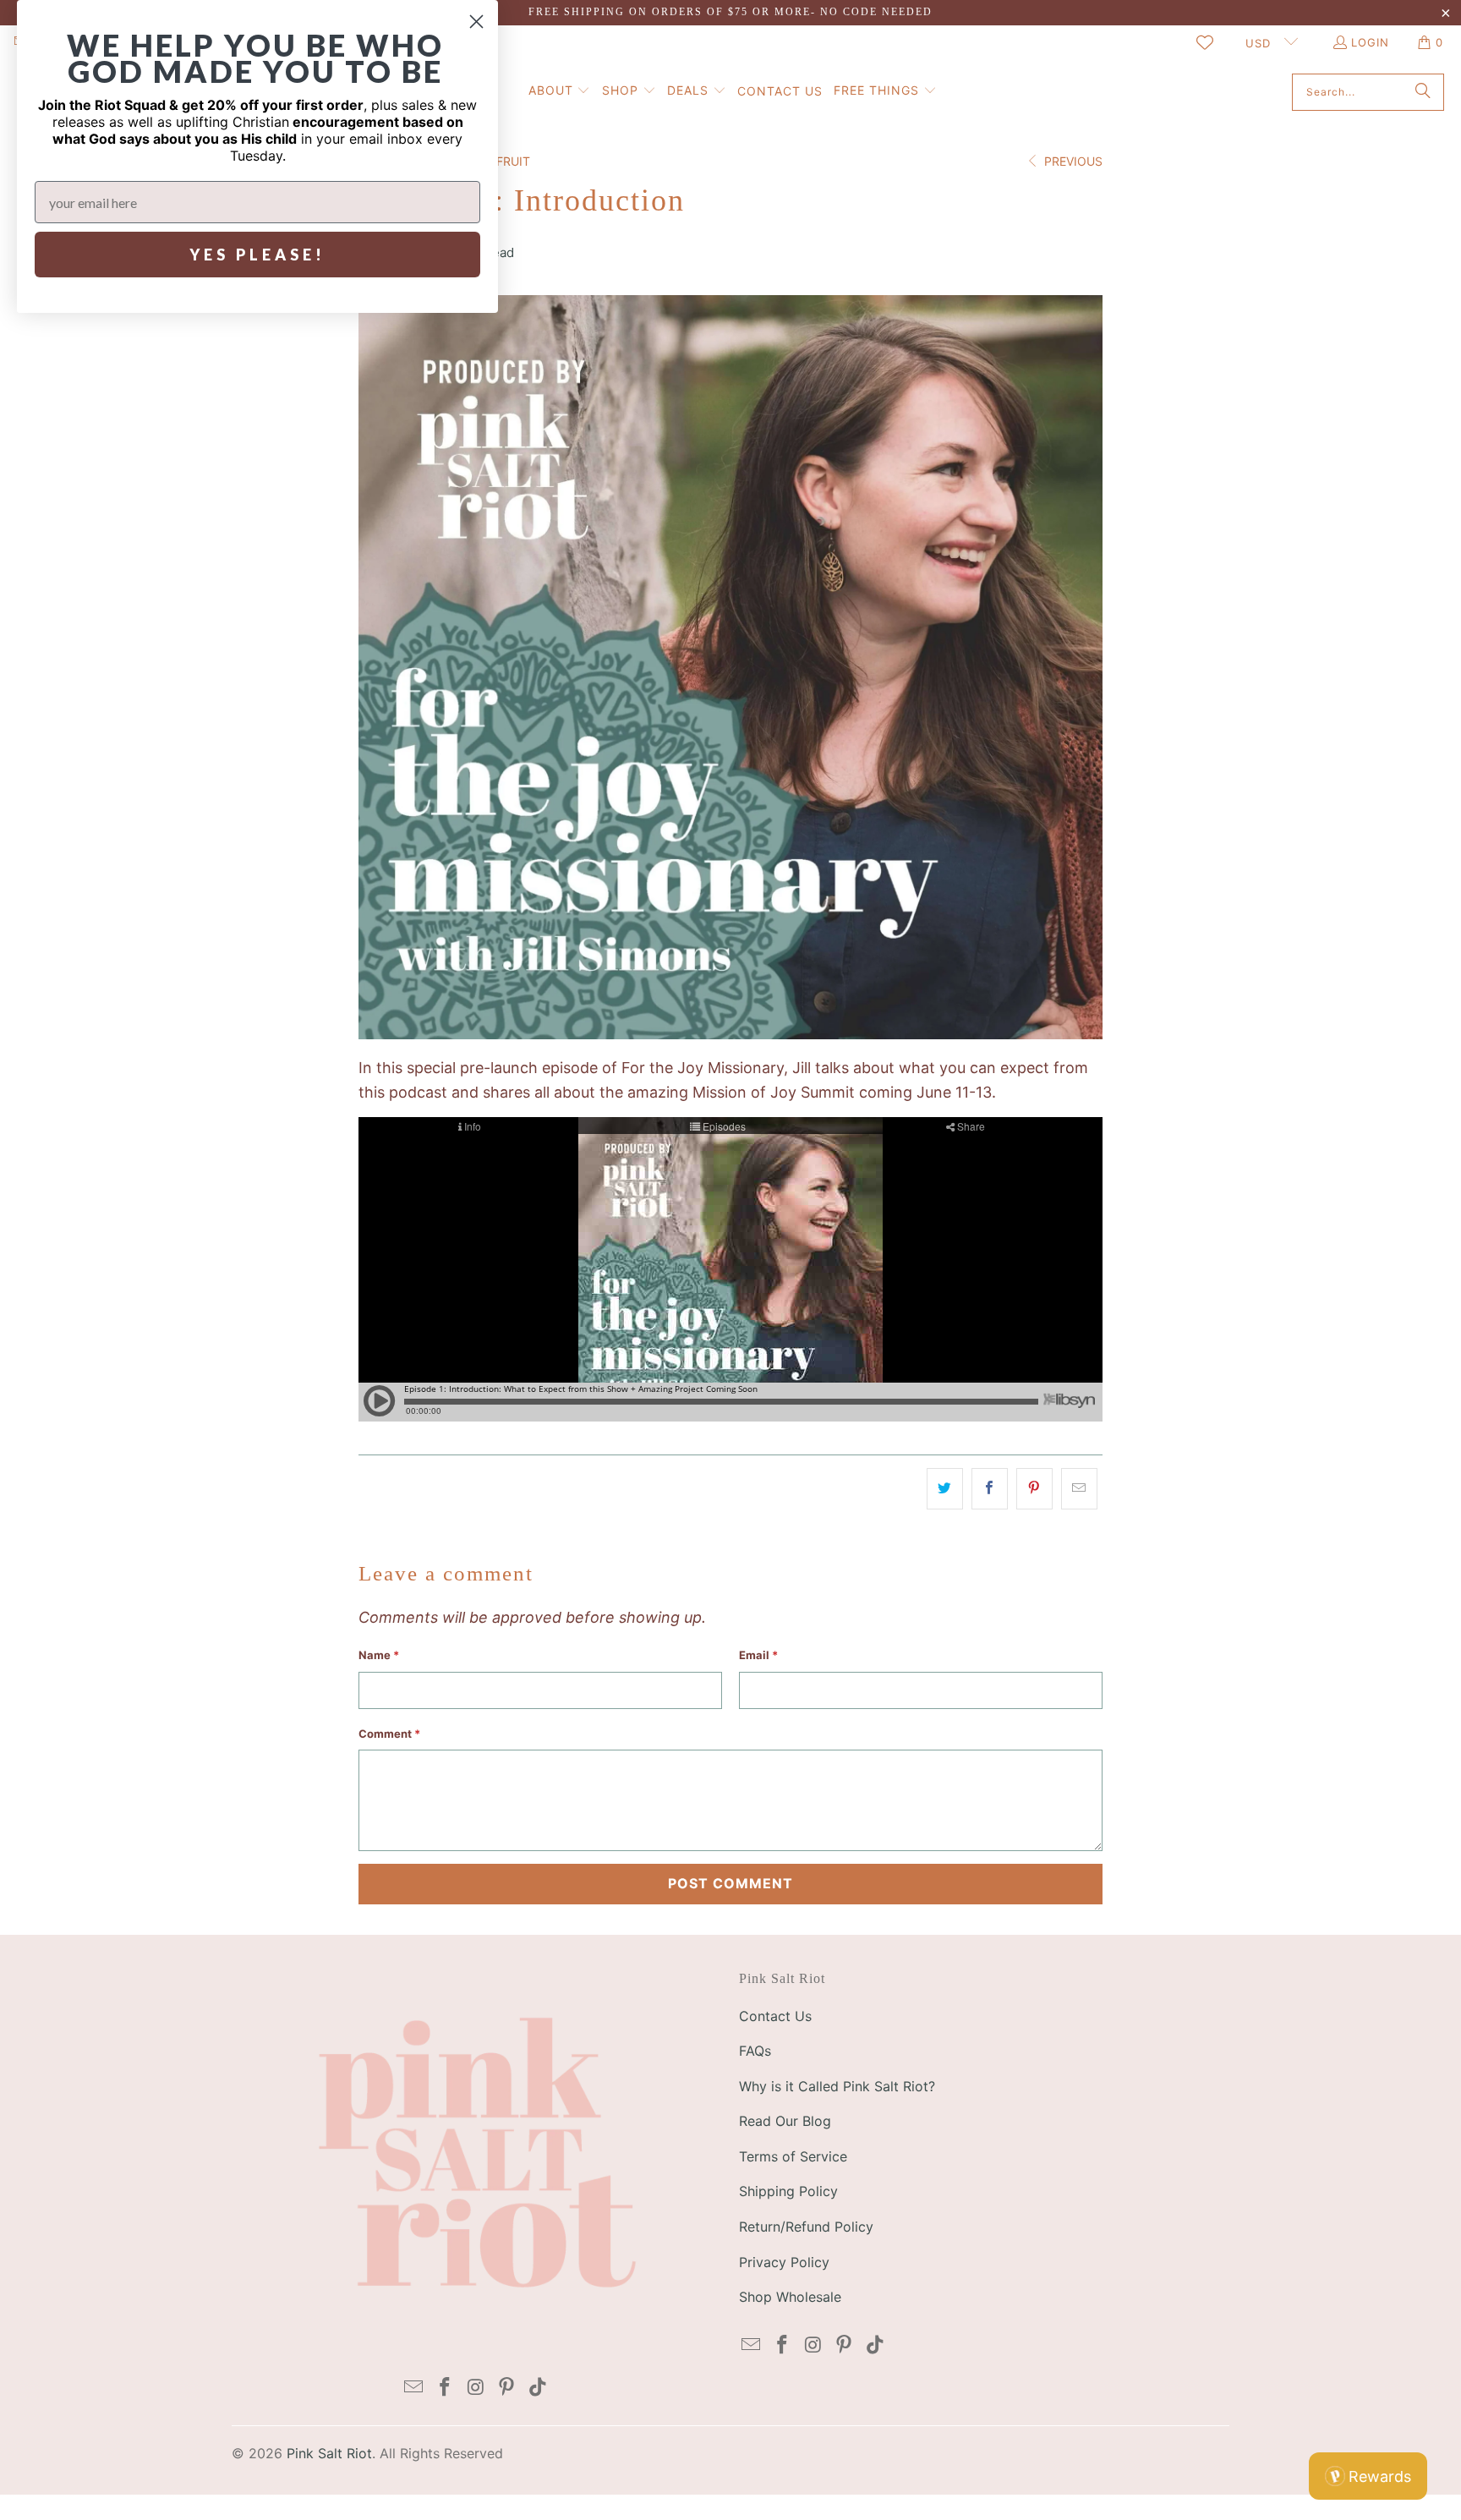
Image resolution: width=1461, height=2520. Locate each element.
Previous (1072, 161)
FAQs (755, 2051)
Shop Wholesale (790, 2297)
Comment (389, 1734)
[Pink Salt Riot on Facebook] (445, 2388)
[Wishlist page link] (1205, 42)
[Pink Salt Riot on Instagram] (476, 2388)
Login (1370, 42)
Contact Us (775, 2016)
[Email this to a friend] (1079, 1489)
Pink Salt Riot (329, 2453)
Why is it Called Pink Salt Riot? (837, 2086)
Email (758, 1655)
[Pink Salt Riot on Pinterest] (507, 2388)
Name (379, 1655)
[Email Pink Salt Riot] (414, 2388)
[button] (560, 92)
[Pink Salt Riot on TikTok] (539, 2388)
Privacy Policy (784, 2262)
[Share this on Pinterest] (1034, 1489)
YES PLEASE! (257, 255)
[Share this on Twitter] (945, 1489)
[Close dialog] (476, 22)
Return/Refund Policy (806, 2227)
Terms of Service (793, 2156)
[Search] (1423, 92)
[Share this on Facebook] (990, 1489)
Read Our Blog (785, 2121)
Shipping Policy (788, 2191)
